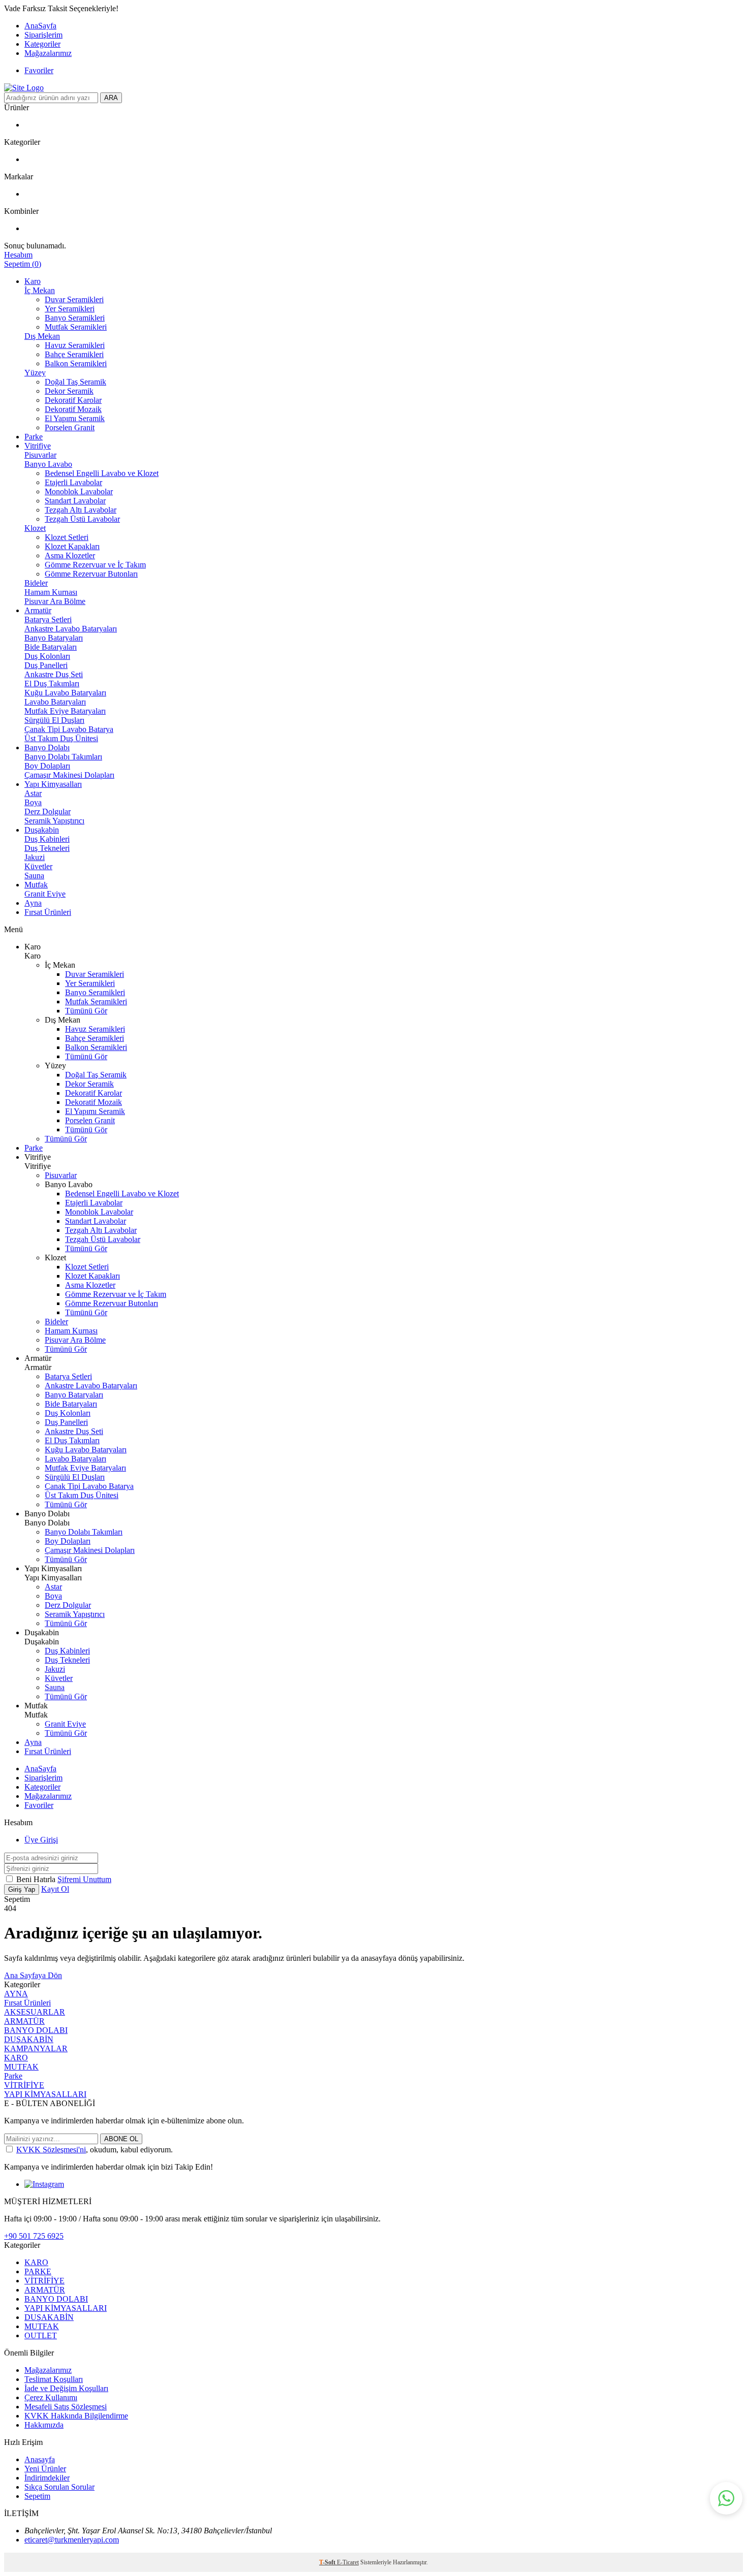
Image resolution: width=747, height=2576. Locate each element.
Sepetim (37, 2496)
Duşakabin (42, 830)
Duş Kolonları (47, 656)
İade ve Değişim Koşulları (66, 2388)
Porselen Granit (70, 427)
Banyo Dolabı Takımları (63, 757)
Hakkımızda (44, 2425)
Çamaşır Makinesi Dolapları (69, 775)
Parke (34, 437)
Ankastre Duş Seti (54, 674)
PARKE (38, 2271)
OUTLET (41, 2335)
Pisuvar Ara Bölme (55, 601)
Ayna (33, 903)
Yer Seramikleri (70, 309)
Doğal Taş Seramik (75, 382)
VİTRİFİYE (24, 2085)
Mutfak (36, 885)
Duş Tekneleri (47, 848)
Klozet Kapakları (72, 546)
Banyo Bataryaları (54, 638)
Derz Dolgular (48, 812)
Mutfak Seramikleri (76, 327)
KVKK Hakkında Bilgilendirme (76, 2416)
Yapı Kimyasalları (53, 784)
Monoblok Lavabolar (79, 491)
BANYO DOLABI (36, 2030)
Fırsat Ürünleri (48, 912)
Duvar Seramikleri (74, 299)
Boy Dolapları (47, 766)
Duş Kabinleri (47, 839)
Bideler (36, 583)
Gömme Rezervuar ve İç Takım (95, 565)
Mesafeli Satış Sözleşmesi (66, 2407)
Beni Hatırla (37, 1879)
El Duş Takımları (52, 683)
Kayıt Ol (55, 1889)
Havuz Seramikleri (75, 345)
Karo (33, 281)
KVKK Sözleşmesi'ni (51, 2150)
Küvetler (38, 866)
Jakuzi (35, 857)
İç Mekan (40, 290)
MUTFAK (21, 2067)
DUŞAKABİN (29, 2039)
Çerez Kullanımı (51, 2397)
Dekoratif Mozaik (73, 409)
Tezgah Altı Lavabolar (81, 510)
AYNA (16, 1994)
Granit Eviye (45, 894)
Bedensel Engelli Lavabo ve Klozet (102, 473)
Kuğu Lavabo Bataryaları (65, 693)
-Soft (328, 2562)
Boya (33, 802)
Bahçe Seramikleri (74, 354)
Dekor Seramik (69, 391)
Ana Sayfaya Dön (33, 1975)
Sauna (34, 876)
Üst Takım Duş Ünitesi (61, 738)
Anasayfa (40, 2459)
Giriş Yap (22, 1889)
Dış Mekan (42, 336)
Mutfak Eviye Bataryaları (65, 711)
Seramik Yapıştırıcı (54, 821)
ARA (111, 98)
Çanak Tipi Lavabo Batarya (69, 729)
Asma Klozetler (70, 555)
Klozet (35, 528)
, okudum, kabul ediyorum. (95, 2150)
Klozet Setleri (67, 537)
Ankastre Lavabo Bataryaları (71, 629)
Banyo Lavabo (48, 464)
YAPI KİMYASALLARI (45, 2094)
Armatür (38, 610)
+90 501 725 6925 (34, 2236)
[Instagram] (44, 2184)
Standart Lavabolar (75, 501)
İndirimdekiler (47, 2478)
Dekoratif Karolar (73, 400)
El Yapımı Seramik (75, 418)
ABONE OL (121, 2139)
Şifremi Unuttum (84, 1879)
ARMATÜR (24, 2021)
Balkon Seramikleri (76, 363)
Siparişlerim (43, 35)
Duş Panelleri (46, 665)
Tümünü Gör (86, 1011)
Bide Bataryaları (51, 647)
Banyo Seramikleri (75, 318)
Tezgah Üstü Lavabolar (82, 519)
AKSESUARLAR (35, 2012)
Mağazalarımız (48, 53)
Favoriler (39, 70)
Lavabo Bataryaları (55, 702)
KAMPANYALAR (36, 2048)
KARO (16, 2058)
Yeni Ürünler (45, 2469)
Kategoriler (42, 44)
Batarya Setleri (48, 619)
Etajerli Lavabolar (73, 482)
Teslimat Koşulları (54, 2379)
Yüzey (35, 373)
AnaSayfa (40, 26)
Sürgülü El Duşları (54, 720)
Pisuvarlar (40, 455)
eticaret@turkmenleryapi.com (72, 2540)
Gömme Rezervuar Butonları (91, 574)
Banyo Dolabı (47, 748)
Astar (33, 793)
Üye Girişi (41, 1840)
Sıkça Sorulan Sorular (59, 2487)
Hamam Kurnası (51, 592)
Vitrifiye (38, 446)
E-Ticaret (348, 2562)
